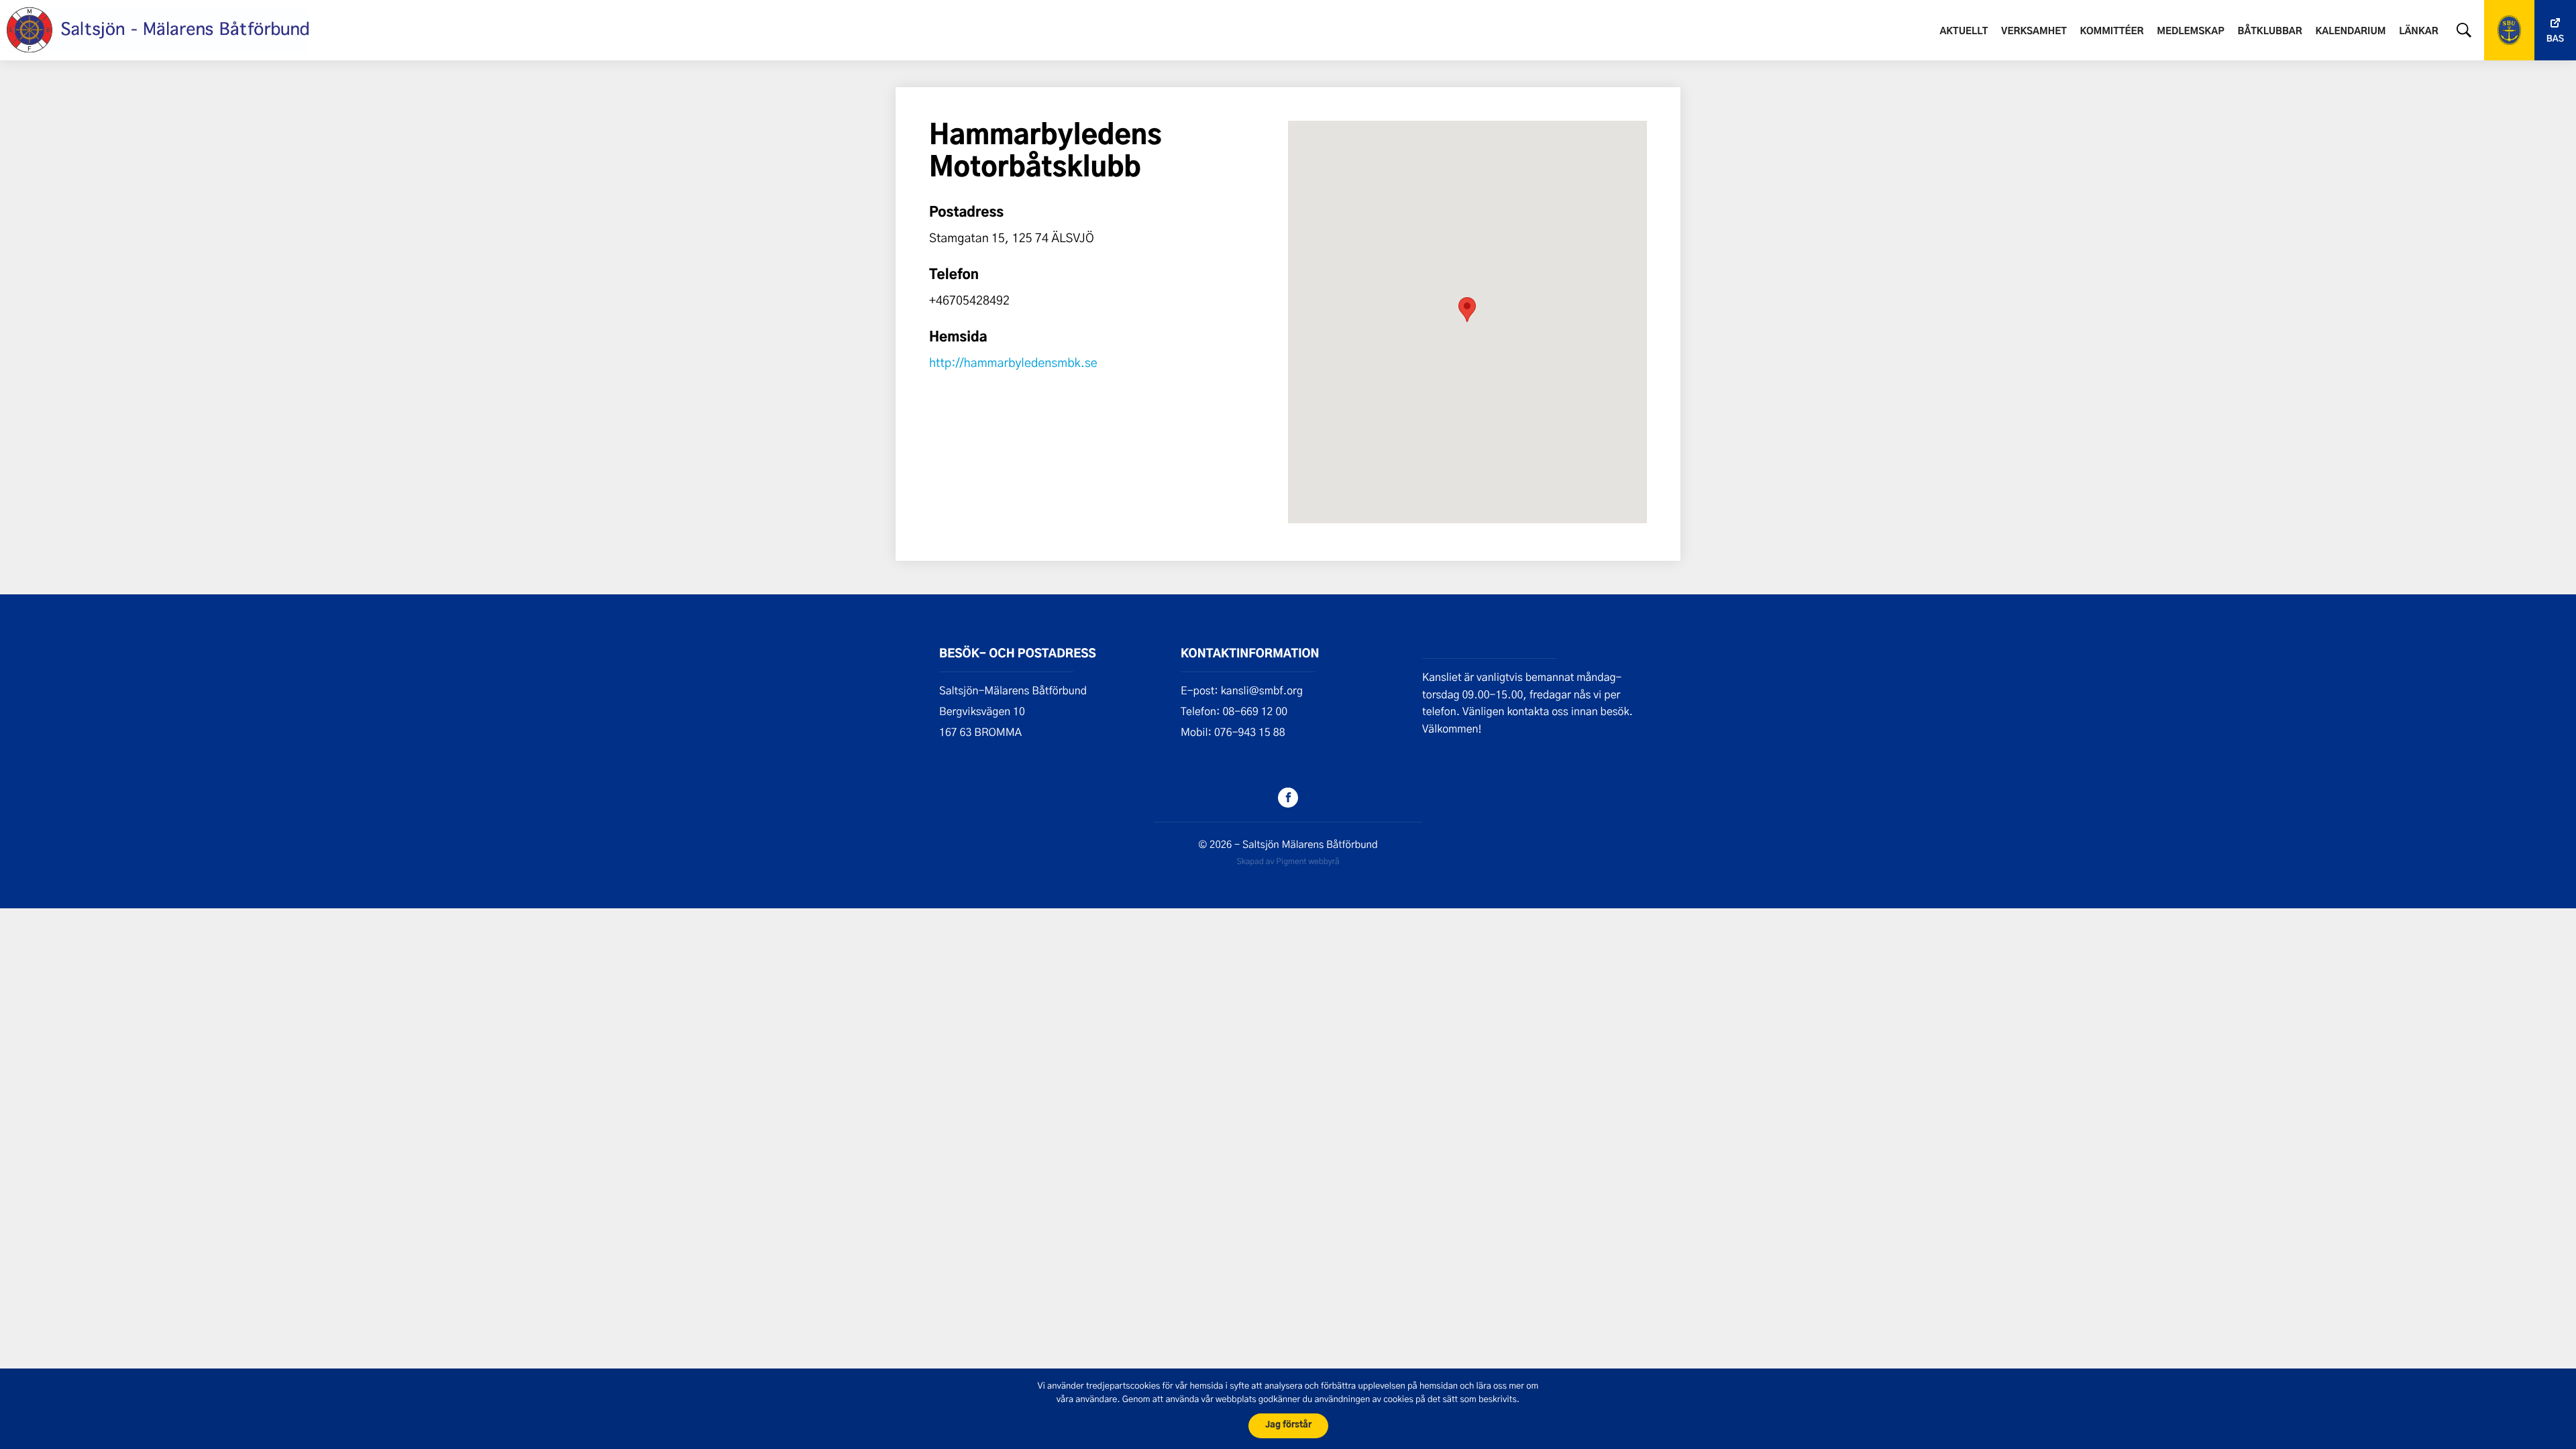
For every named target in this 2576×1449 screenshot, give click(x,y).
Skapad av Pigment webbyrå (1288, 861)
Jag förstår (1288, 1425)
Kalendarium (2350, 32)
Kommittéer (2112, 32)
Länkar (2419, 32)
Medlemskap (2191, 32)
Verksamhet (2034, 32)
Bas (2555, 39)
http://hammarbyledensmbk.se (1013, 362)
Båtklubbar (2269, 32)
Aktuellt (1964, 32)
